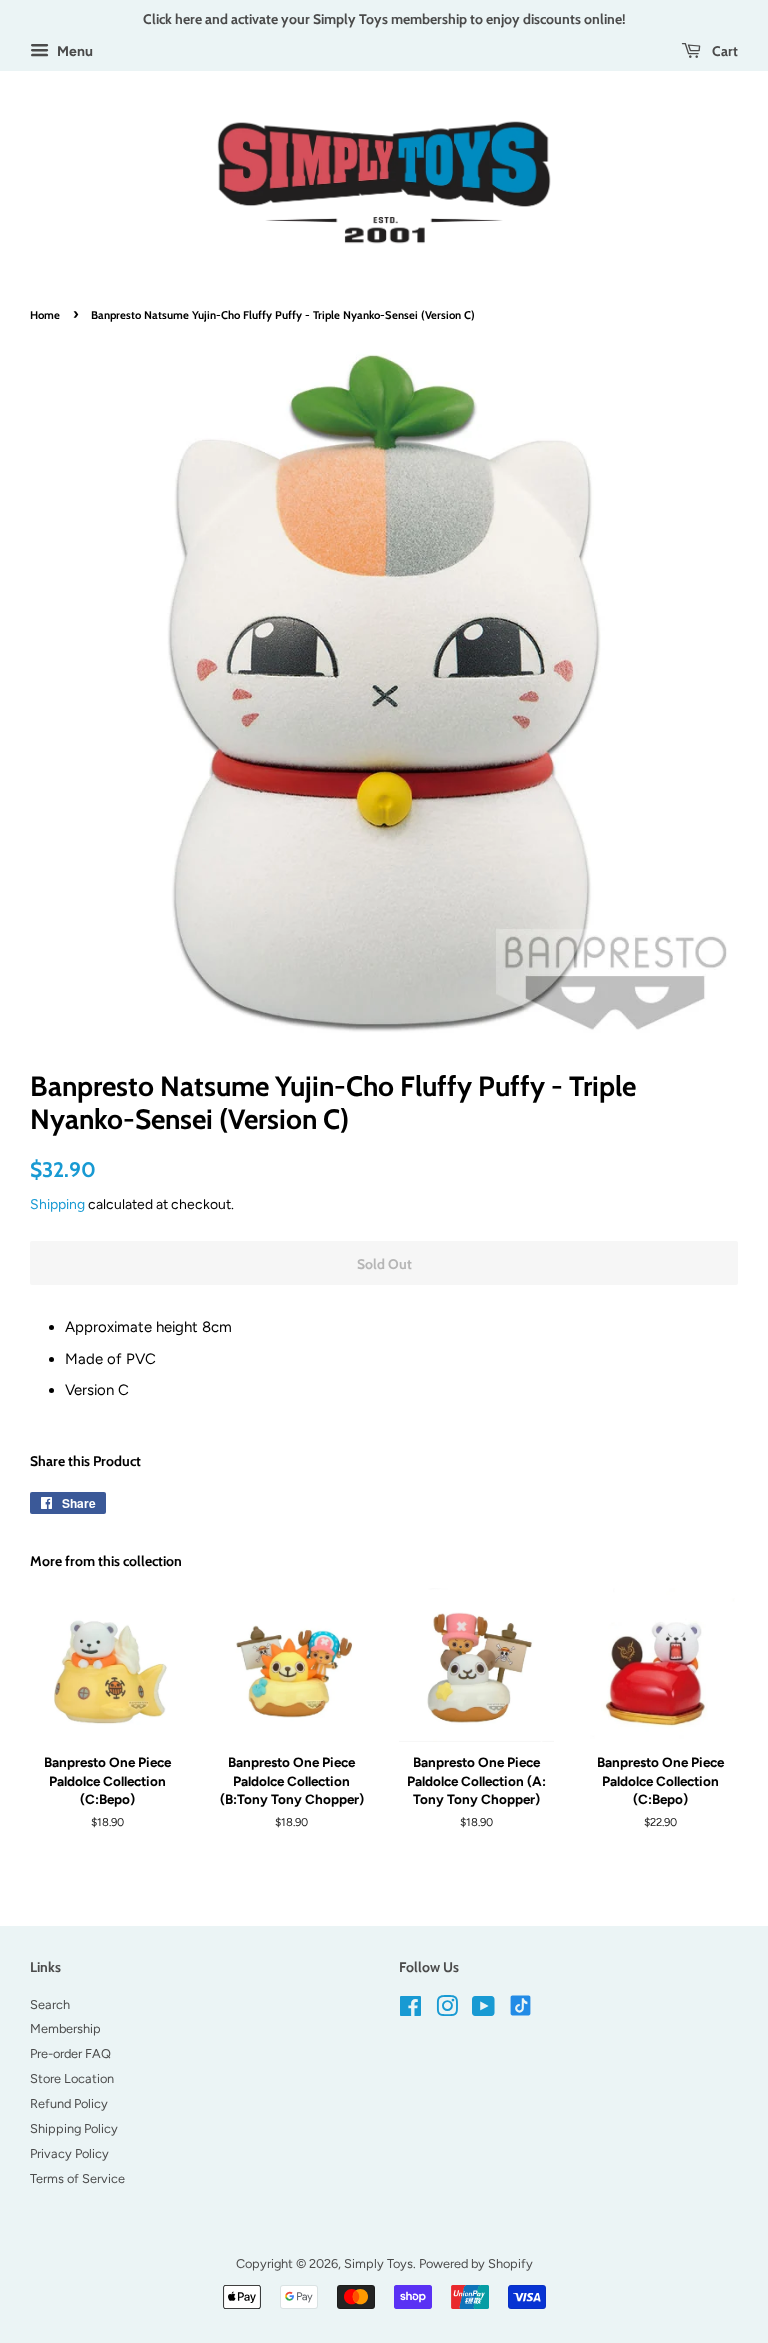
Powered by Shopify (476, 2263)
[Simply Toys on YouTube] (483, 2010)
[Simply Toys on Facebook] (410, 2010)
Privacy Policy (69, 2153)
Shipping (57, 1204)
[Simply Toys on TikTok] (522, 2004)
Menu (73, 51)
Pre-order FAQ (70, 2053)
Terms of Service (77, 2178)
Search (50, 2004)
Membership (65, 2028)
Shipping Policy (74, 2128)
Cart (723, 50)
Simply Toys (378, 2263)
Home (45, 315)
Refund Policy (69, 2103)
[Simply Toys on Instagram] (447, 2010)
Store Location (72, 2078)
